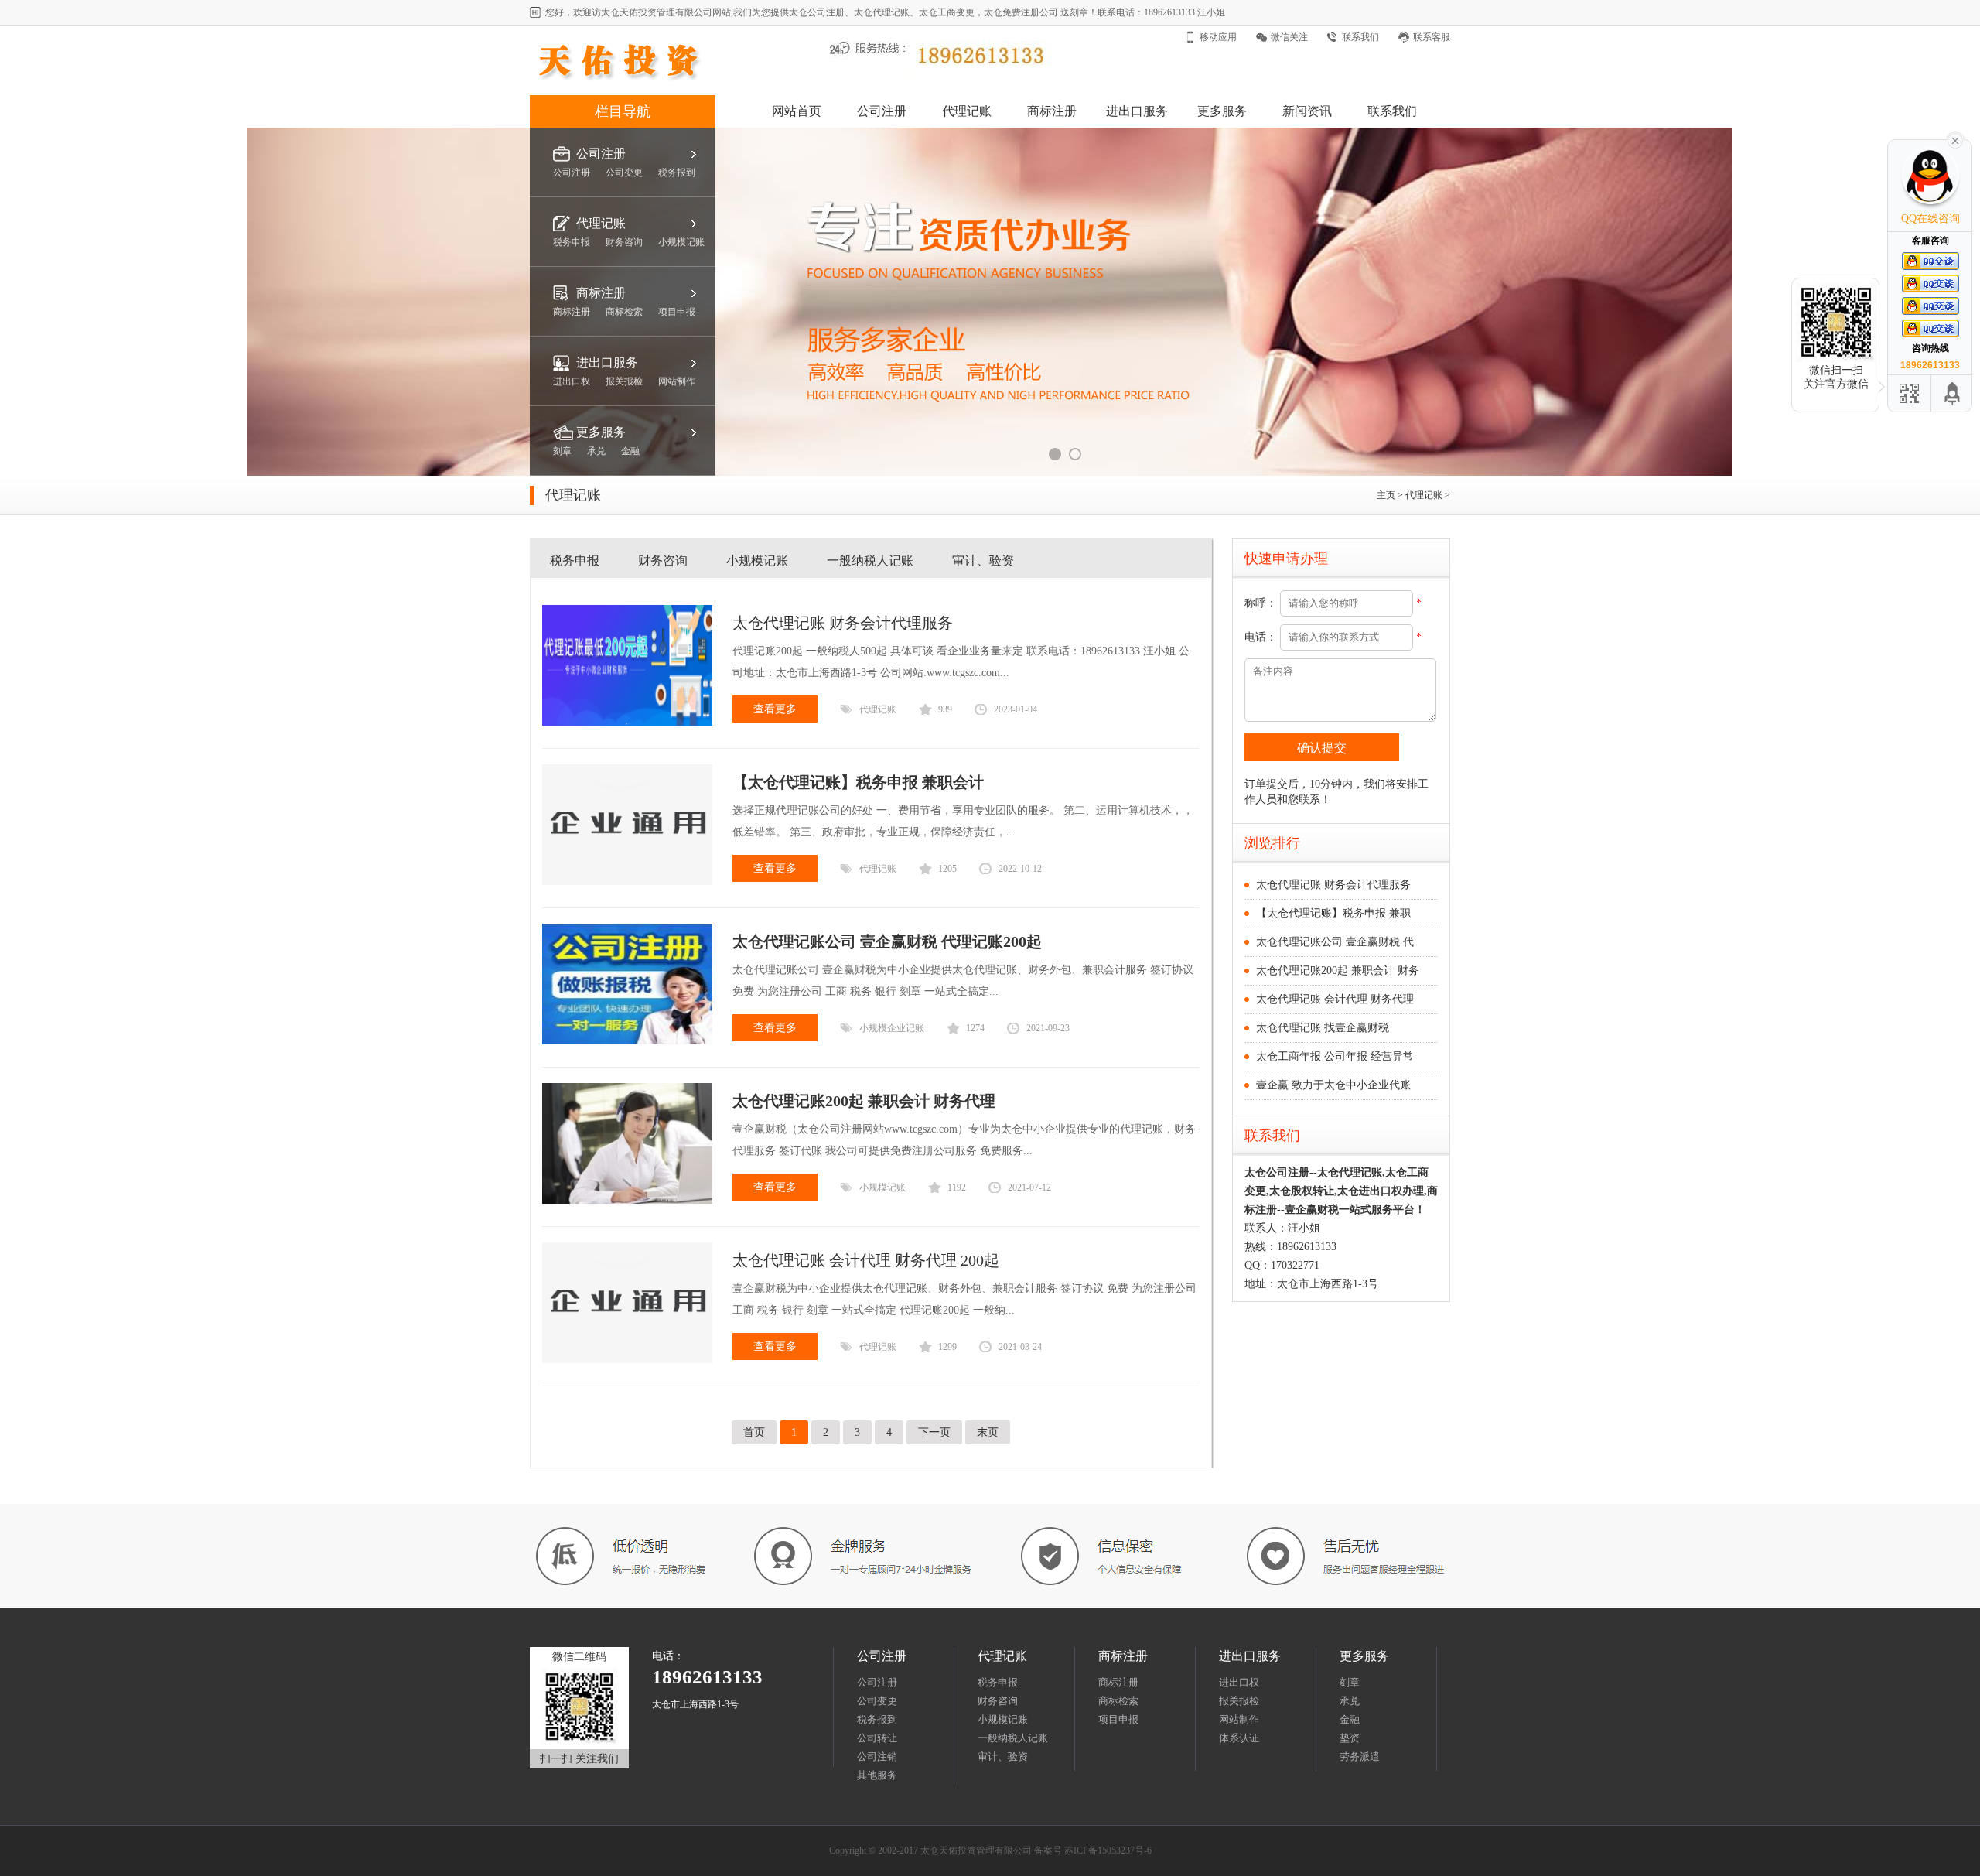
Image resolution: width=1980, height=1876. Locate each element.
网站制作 (1239, 1719)
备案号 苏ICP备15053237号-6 (1093, 1850)
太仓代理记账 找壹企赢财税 (1323, 1028)
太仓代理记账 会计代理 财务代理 (1335, 999)
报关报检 (1239, 1701)
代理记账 (967, 111)
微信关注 (1289, 37)
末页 (988, 1432)
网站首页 (797, 111)
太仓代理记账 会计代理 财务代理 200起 (866, 1260)
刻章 (1350, 1682)
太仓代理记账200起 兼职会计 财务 (1338, 970)
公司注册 (882, 111)
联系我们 (1360, 37)
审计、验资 (983, 560)
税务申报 (575, 560)
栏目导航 (623, 111)
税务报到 (877, 1719)
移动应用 (1218, 37)
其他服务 (877, 1775)
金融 (1350, 1719)
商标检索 (1118, 1701)
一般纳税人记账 (870, 560)
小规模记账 (757, 560)
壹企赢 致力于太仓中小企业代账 (1333, 1085)
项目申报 (1118, 1719)
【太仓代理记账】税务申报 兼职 (1333, 913)
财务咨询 (663, 560)
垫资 (1350, 1738)
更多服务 (1222, 111)
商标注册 (1052, 111)
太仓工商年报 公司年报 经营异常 (1335, 1056)
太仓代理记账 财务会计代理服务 (843, 623)
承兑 (1350, 1701)
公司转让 (877, 1738)
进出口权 (1239, 1682)
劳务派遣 (1360, 1756)
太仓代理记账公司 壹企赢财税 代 (1335, 942)
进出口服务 (1137, 111)
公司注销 (877, 1756)
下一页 (934, 1432)
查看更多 (775, 709)
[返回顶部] (1953, 393)
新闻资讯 (1307, 111)
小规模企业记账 (892, 1028)
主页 (1386, 495)
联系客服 (1432, 37)
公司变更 (877, 1701)
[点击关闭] (1955, 139)
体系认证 (1239, 1738)
